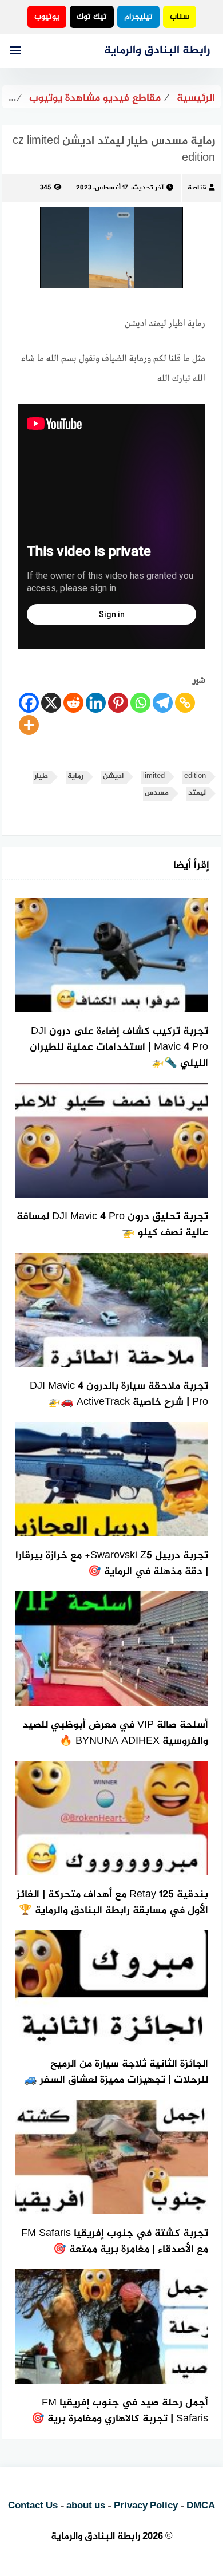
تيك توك (92, 17)
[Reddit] (73, 703)
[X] (51, 703)
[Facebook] (29, 703)
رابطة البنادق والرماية (157, 51)
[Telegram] (163, 703)
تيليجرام (138, 17)
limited (154, 777)
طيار (41, 777)
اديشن (113, 777)
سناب (180, 17)
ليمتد (197, 793)
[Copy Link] (185, 703)
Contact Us (33, 2506)
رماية (75, 777)
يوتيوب (47, 17)
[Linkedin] (96, 703)
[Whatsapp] (140, 703)
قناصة (197, 188)
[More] (29, 725)
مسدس (157, 793)
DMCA (201, 2506)
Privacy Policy (146, 2506)
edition (195, 777)
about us (86, 2506)
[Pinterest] (118, 703)
